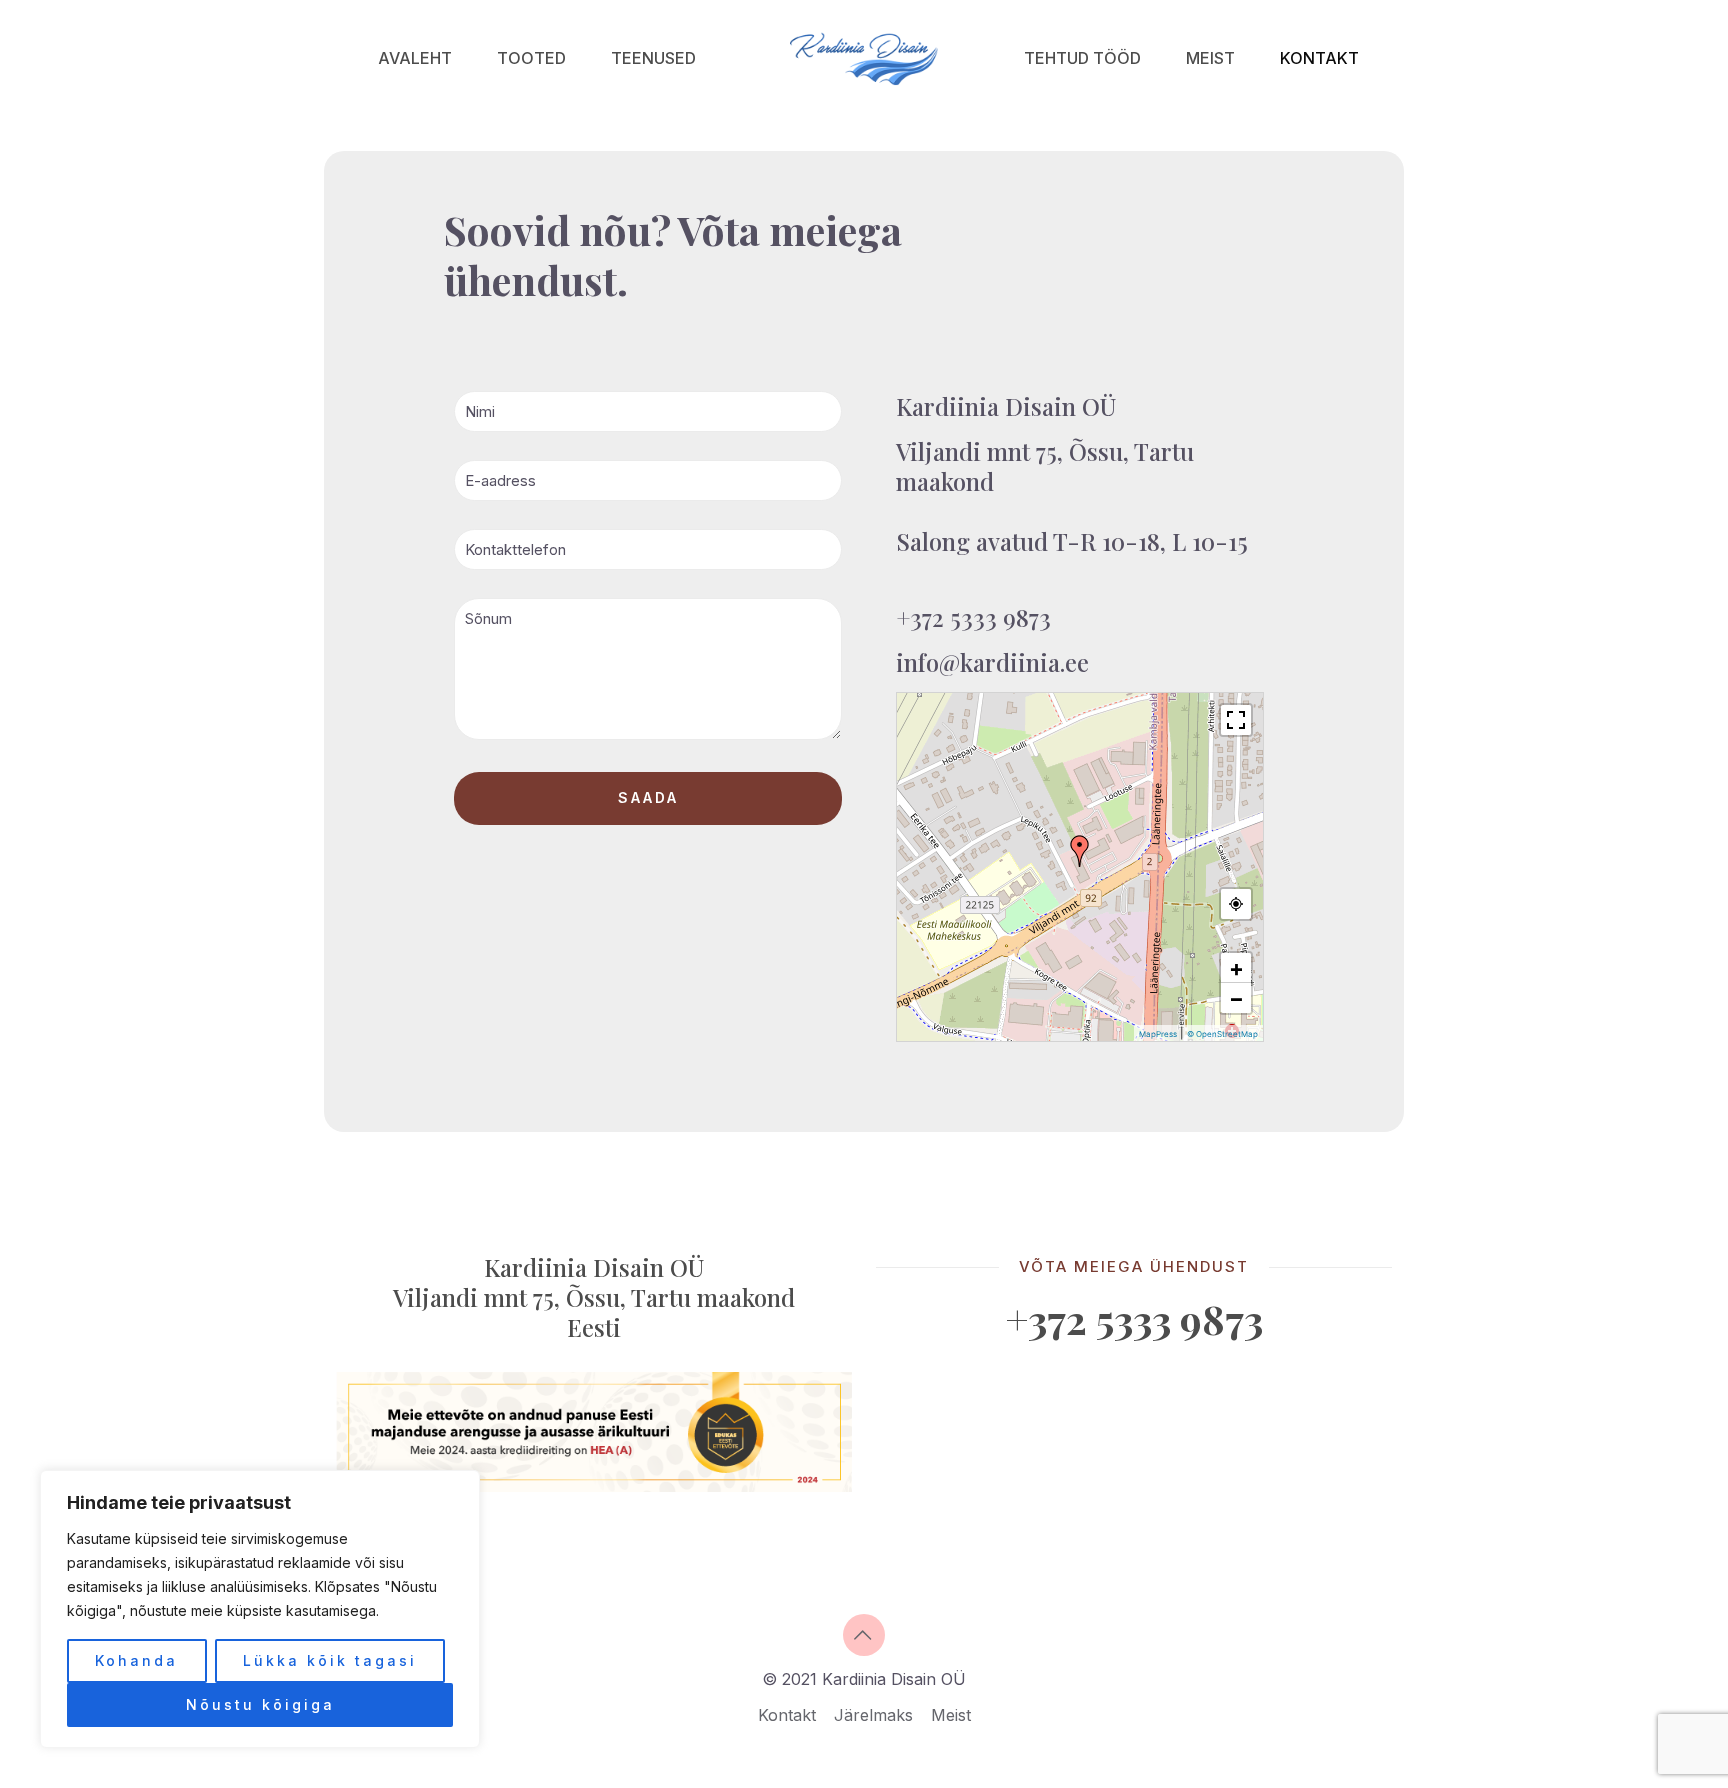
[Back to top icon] (864, 1635)
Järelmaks (873, 1715)
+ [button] (1236, 968)
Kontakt (787, 1715)
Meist (951, 1715)
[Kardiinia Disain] (863, 57)
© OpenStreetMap (1222, 1034)
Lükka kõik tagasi (330, 1660)
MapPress (1158, 1034)
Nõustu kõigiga (260, 1704)
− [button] (1236, 998)
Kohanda (136, 1660)
